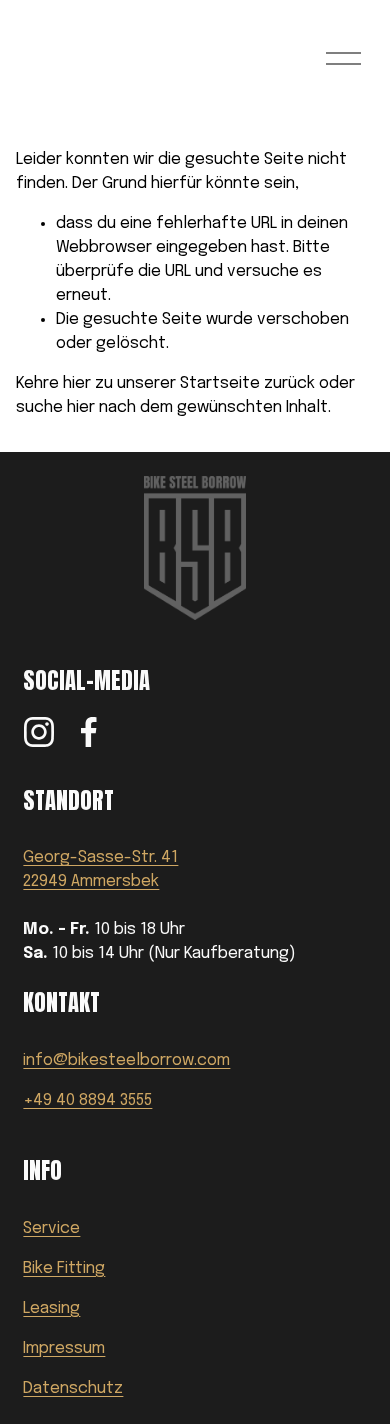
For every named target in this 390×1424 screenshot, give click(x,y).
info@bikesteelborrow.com (126, 1060)
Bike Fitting (64, 1268)
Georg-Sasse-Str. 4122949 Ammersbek (100, 869)
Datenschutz (73, 1388)
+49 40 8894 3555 (87, 1100)
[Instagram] (39, 732)
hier (77, 383)
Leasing (51, 1308)
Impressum (64, 1348)
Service (51, 1228)
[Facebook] (89, 732)
